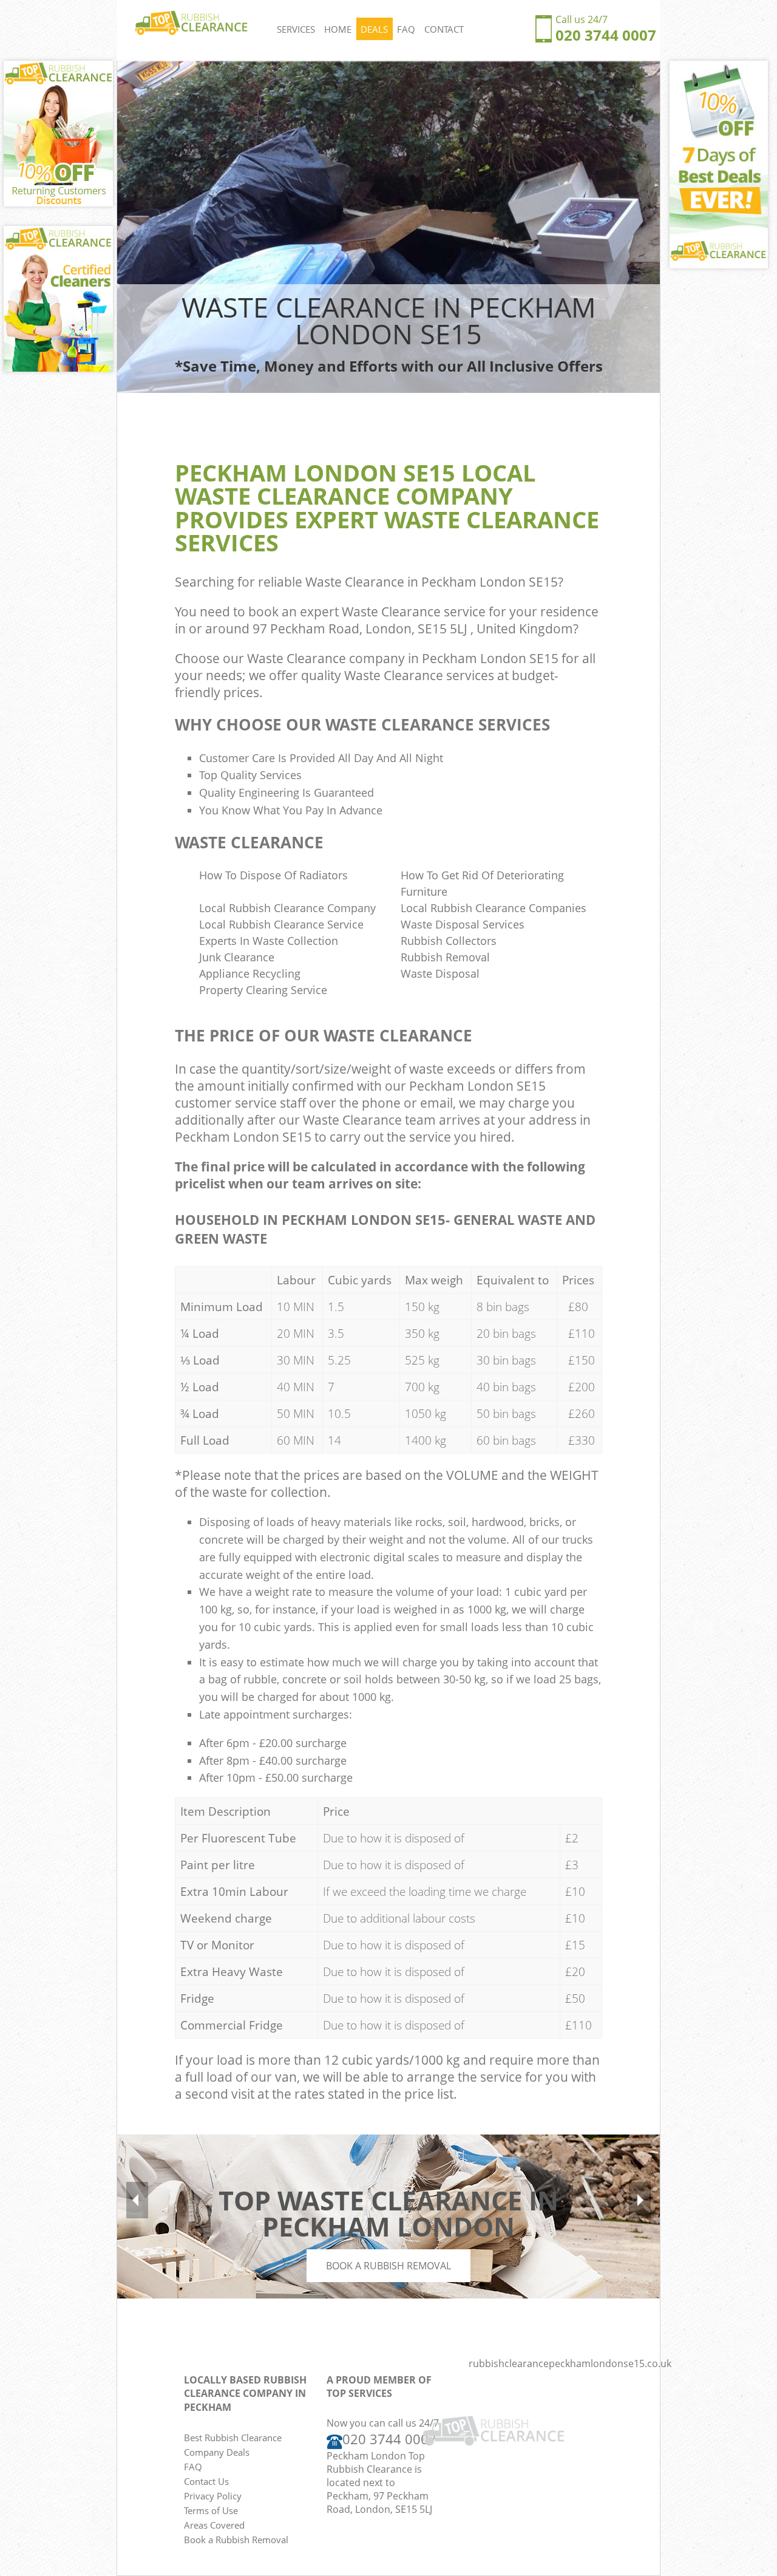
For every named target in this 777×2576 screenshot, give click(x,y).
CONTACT (444, 29)
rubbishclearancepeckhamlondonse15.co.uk (570, 2363)
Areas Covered (214, 2525)
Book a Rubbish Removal (388, 2266)
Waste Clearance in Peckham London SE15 (432, 582)
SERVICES (296, 29)
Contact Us (206, 2481)
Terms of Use (211, 2510)
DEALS (374, 29)
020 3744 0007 (606, 35)
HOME (338, 29)
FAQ (406, 29)
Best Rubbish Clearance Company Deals (233, 2445)
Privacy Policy (213, 2496)
